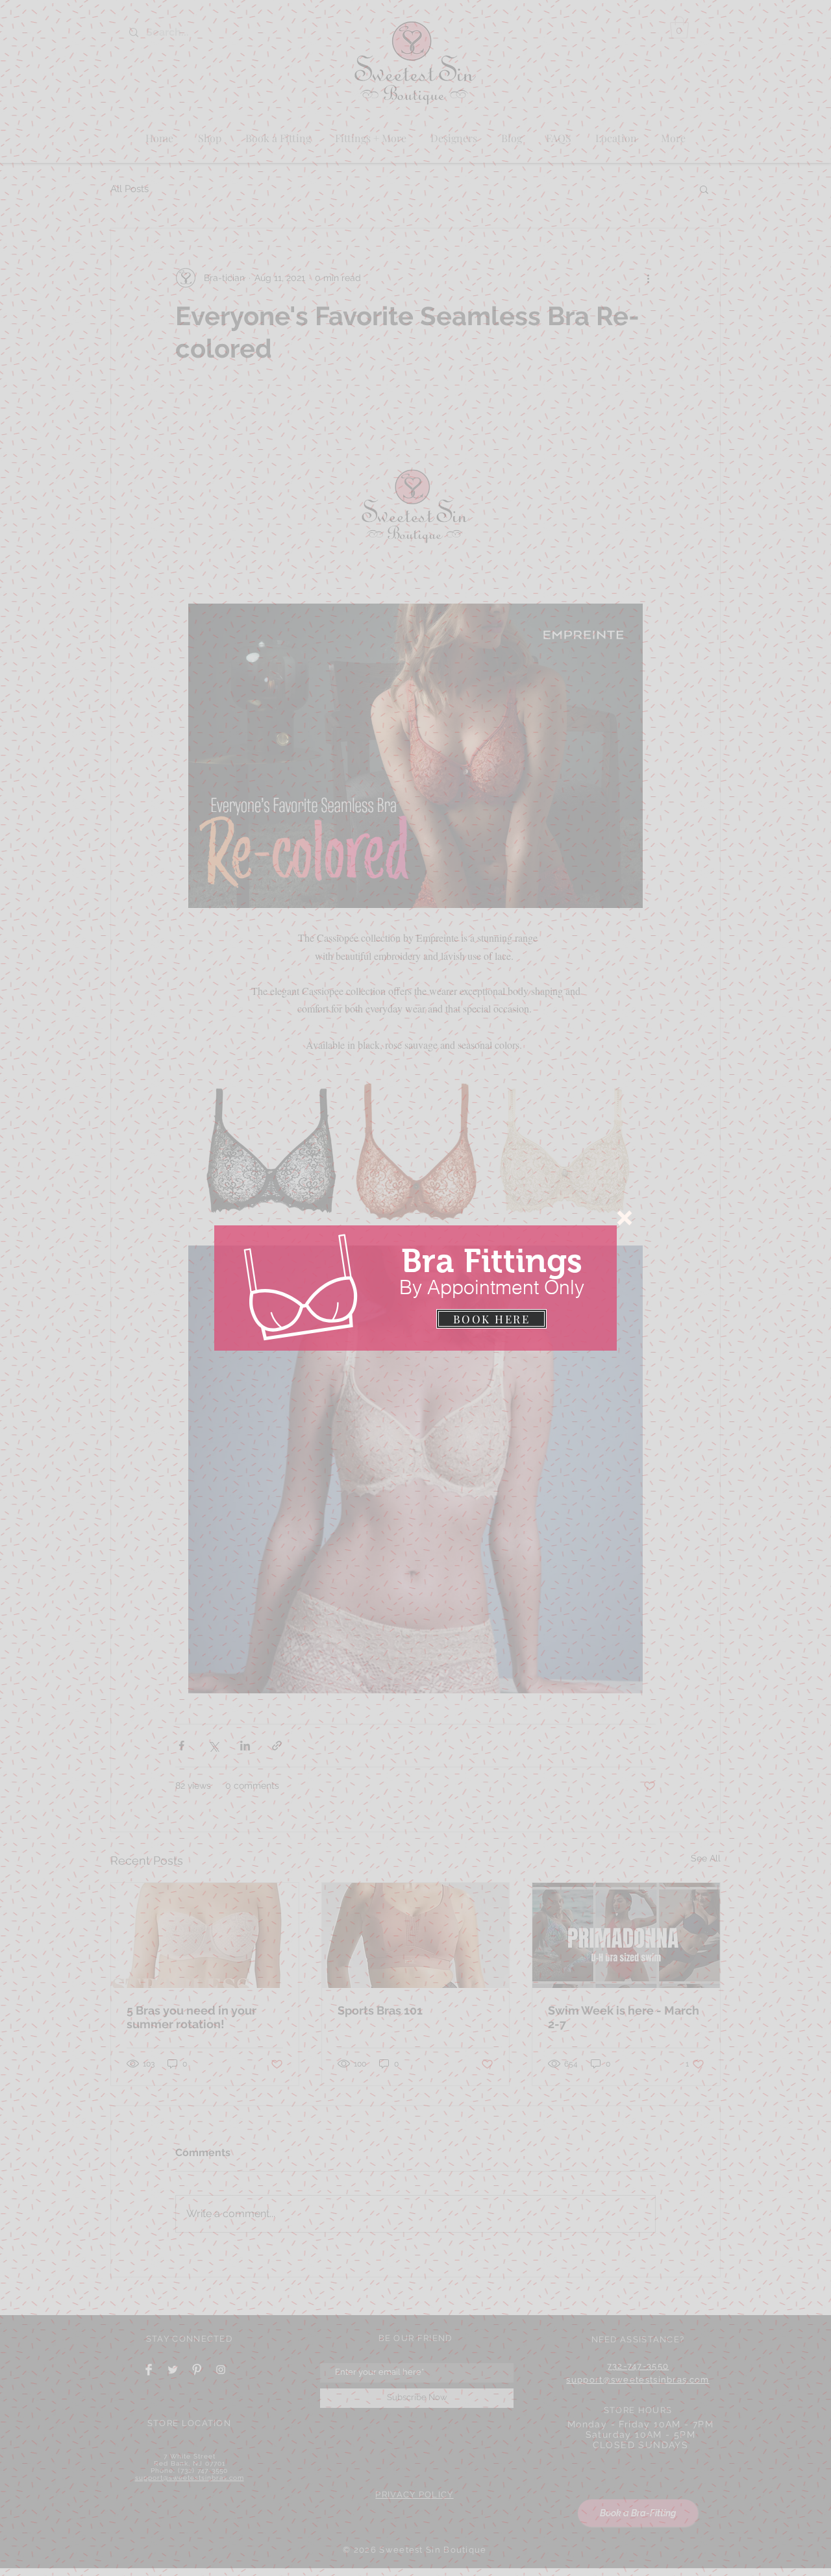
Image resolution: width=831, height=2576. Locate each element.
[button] (625, 1218)
